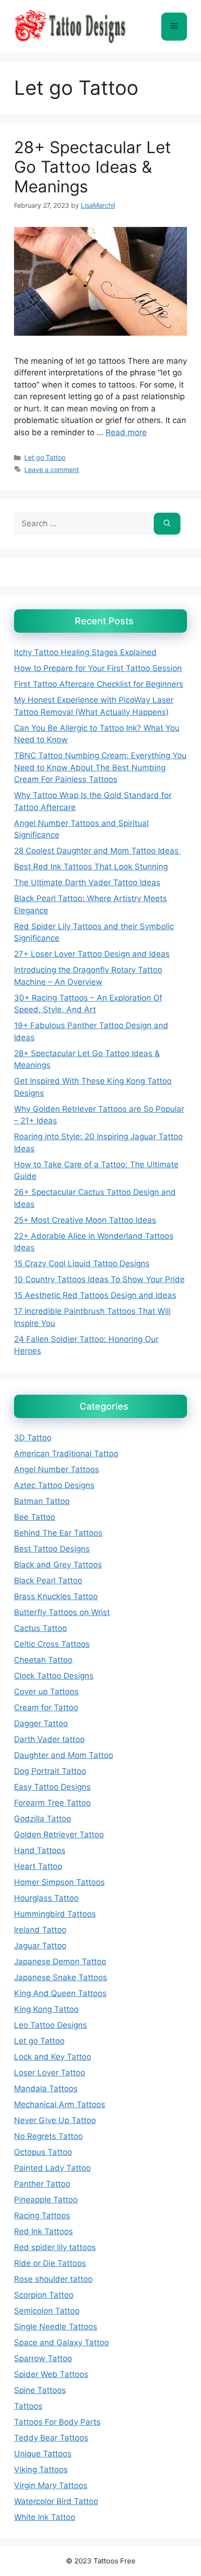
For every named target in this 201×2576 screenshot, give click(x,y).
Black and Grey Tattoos (58, 1565)
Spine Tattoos (40, 2390)
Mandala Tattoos (46, 2089)
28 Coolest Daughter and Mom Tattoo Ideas (97, 851)
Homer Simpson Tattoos (59, 1882)
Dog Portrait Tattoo (50, 1771)
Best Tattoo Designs (52, 1549)
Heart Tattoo (38, 1866)
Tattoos (28, 2406)
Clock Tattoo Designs (54, 1676)
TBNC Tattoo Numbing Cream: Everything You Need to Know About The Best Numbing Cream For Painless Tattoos (100, 767)
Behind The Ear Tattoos (58, 1533)
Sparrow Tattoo (43, 2358)
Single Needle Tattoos (56, 2327)
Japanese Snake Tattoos (61, 1977)
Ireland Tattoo (40, 1930)
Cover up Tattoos (46, 1692)
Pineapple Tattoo (46, 2200)
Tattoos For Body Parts (57, 2422)
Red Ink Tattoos (43, 2231)
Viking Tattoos (41, 2470)
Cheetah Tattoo (43, 1660)
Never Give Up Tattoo (55, 2120)
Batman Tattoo (42, 1501)
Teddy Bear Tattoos (51, 2438)
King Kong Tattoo (46, 2009)
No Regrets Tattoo (48, 2136)
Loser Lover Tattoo (50, 2073)
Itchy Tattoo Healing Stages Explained (85, 652)
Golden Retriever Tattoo (59, 1835)
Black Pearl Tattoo (48, 1581)
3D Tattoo (33, 1438)
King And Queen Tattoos (60, 1993)
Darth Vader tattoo (49, 1739)
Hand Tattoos (40, 1850)
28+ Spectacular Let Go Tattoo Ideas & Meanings (93, 167)
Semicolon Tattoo (47, 2311)
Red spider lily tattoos (55, 2247)
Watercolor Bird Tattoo (56, 2501)
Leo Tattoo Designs (50, 2025)
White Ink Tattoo (45, 2517)
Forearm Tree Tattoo (52, 1803)
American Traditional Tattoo (66, 1454)
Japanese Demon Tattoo (60, 1962)
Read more (126, 432)
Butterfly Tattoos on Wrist (62, 1612)
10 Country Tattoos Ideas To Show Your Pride (99, 1279)
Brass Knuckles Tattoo (56, 1596)
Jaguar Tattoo (40, 1946)
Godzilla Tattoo (43, 1819)
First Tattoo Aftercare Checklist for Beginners (99, 684)
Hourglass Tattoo (46, 1898)
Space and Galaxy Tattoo (61, 2343)
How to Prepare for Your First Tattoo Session (98, 668)
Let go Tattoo (45, 457)
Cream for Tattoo (46, 1708)
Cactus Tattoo (40, 1628)
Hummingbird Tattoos (55, 1914)
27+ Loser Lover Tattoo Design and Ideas (92, 954)
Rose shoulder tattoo (53, 2279)
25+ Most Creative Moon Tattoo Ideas (85, 1220)
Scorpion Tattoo (44, 2295)
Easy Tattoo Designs (52, 1787)
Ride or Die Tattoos (50, 2263)
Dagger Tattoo (41, 1723)
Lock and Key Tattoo (53, 2057)
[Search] (167, 524)
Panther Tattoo (42, 2184)
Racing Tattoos (42, 2216)
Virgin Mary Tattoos (51, 2485)
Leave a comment (52, 469)
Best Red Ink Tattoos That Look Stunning (91, 867)
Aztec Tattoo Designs (54, 1485)
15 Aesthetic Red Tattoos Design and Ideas (95, 1295)
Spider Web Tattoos (51, 2374)
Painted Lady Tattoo (52, 2168)
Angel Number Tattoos (57, 1469)
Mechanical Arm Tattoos (60, 2104)
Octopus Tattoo (43, 2152)
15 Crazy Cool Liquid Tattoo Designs (82, 1263)
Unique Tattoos (43, 2454)
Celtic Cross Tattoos (52, 1644)
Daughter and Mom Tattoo (64, 1755)
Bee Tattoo (35, 1517)
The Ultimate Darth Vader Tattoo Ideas (87, 882)
